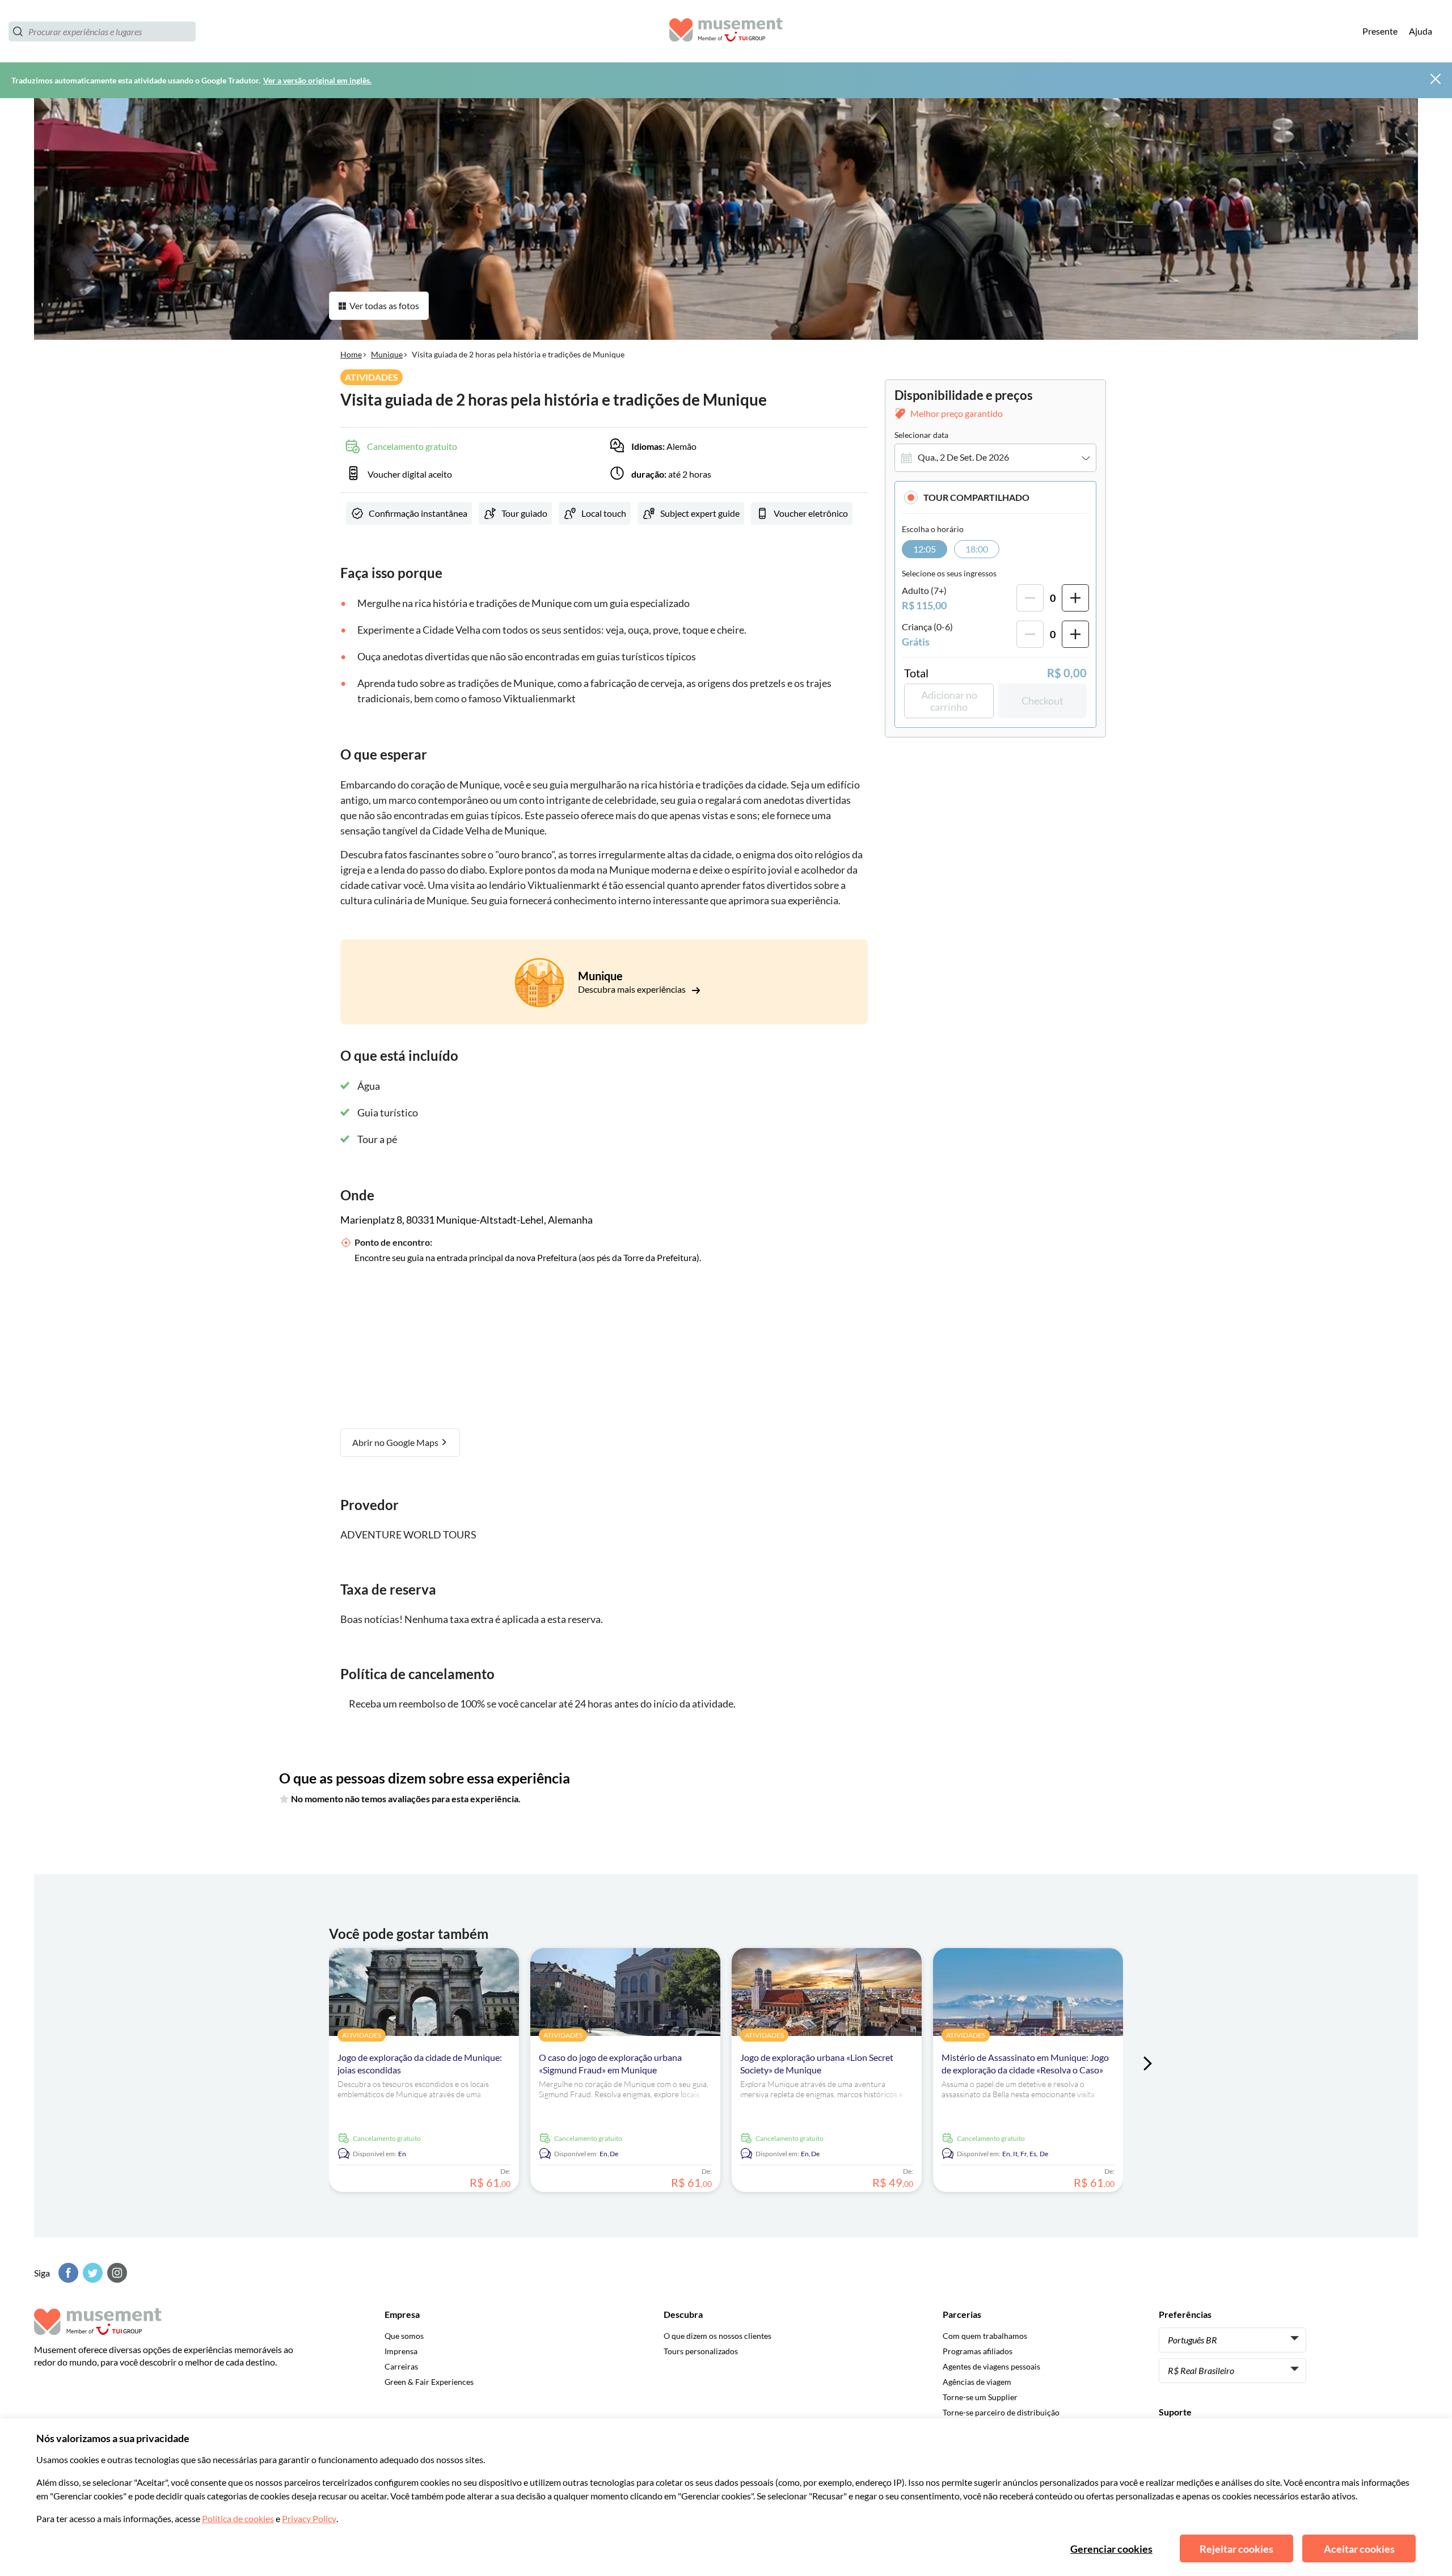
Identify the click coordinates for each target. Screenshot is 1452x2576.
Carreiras (401, 2366)
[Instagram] (116, 2273)
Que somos (404, 2336)
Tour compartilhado (976, 497)
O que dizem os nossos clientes (717, 2336)
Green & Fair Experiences (429, 2382)
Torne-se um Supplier (980, 2397)
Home (351, 354)
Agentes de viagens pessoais (991, 2366)
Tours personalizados (701, 2351)
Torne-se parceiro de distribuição (1001, 2412)
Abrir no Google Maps (396, 1442)
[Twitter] (91, 2273)
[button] (995, 497)
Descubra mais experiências (633, 989)
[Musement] (726, 31)
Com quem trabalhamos (985, 2336)
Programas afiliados (978, 2351)
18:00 (977, 549)
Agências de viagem (977, 2382)
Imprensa (401, 2351)
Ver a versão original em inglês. (317, 80)
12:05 (925, 549)
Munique (387, 354)
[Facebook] (67, 2273)
